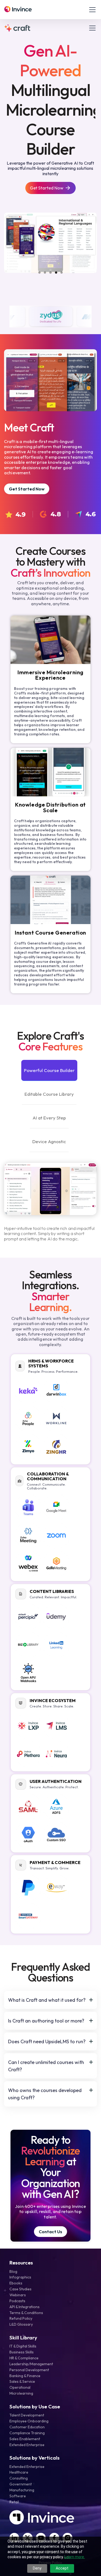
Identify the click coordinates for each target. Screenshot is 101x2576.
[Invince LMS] (22, 28)
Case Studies (20, 2289)
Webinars (18, 2295)
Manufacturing (22, 2490)
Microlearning (21, 2393)
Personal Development (29, 2370)
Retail (14, 2502)
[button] (91, 10)
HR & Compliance (24, 2358)
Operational (20, 2387)
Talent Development (27, 2415)
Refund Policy (21, 2318)
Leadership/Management (31, 2364)
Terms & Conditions (26, 2313)
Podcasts (17, 2301)
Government (21, 2484)
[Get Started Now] (50, 188)
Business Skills (22, 2352)
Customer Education (27, 2427)
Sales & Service (22, 2381)
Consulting (19, 2478)
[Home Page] (18, 10)
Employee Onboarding (29, 2421)
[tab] (49, 1070)
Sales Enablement (25, 2439)
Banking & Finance (25, 2376)
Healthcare (19, 2472)
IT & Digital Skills (23, 2346)
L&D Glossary (21, 2324)
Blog (13, 2271)
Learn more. (75, 2557)
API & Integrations (25, 2307)
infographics (20, 2277)
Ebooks (16, 2283)
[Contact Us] (50, 2232)
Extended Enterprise (27, 2445)
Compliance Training (27, 2433)
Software (18, 2496)
